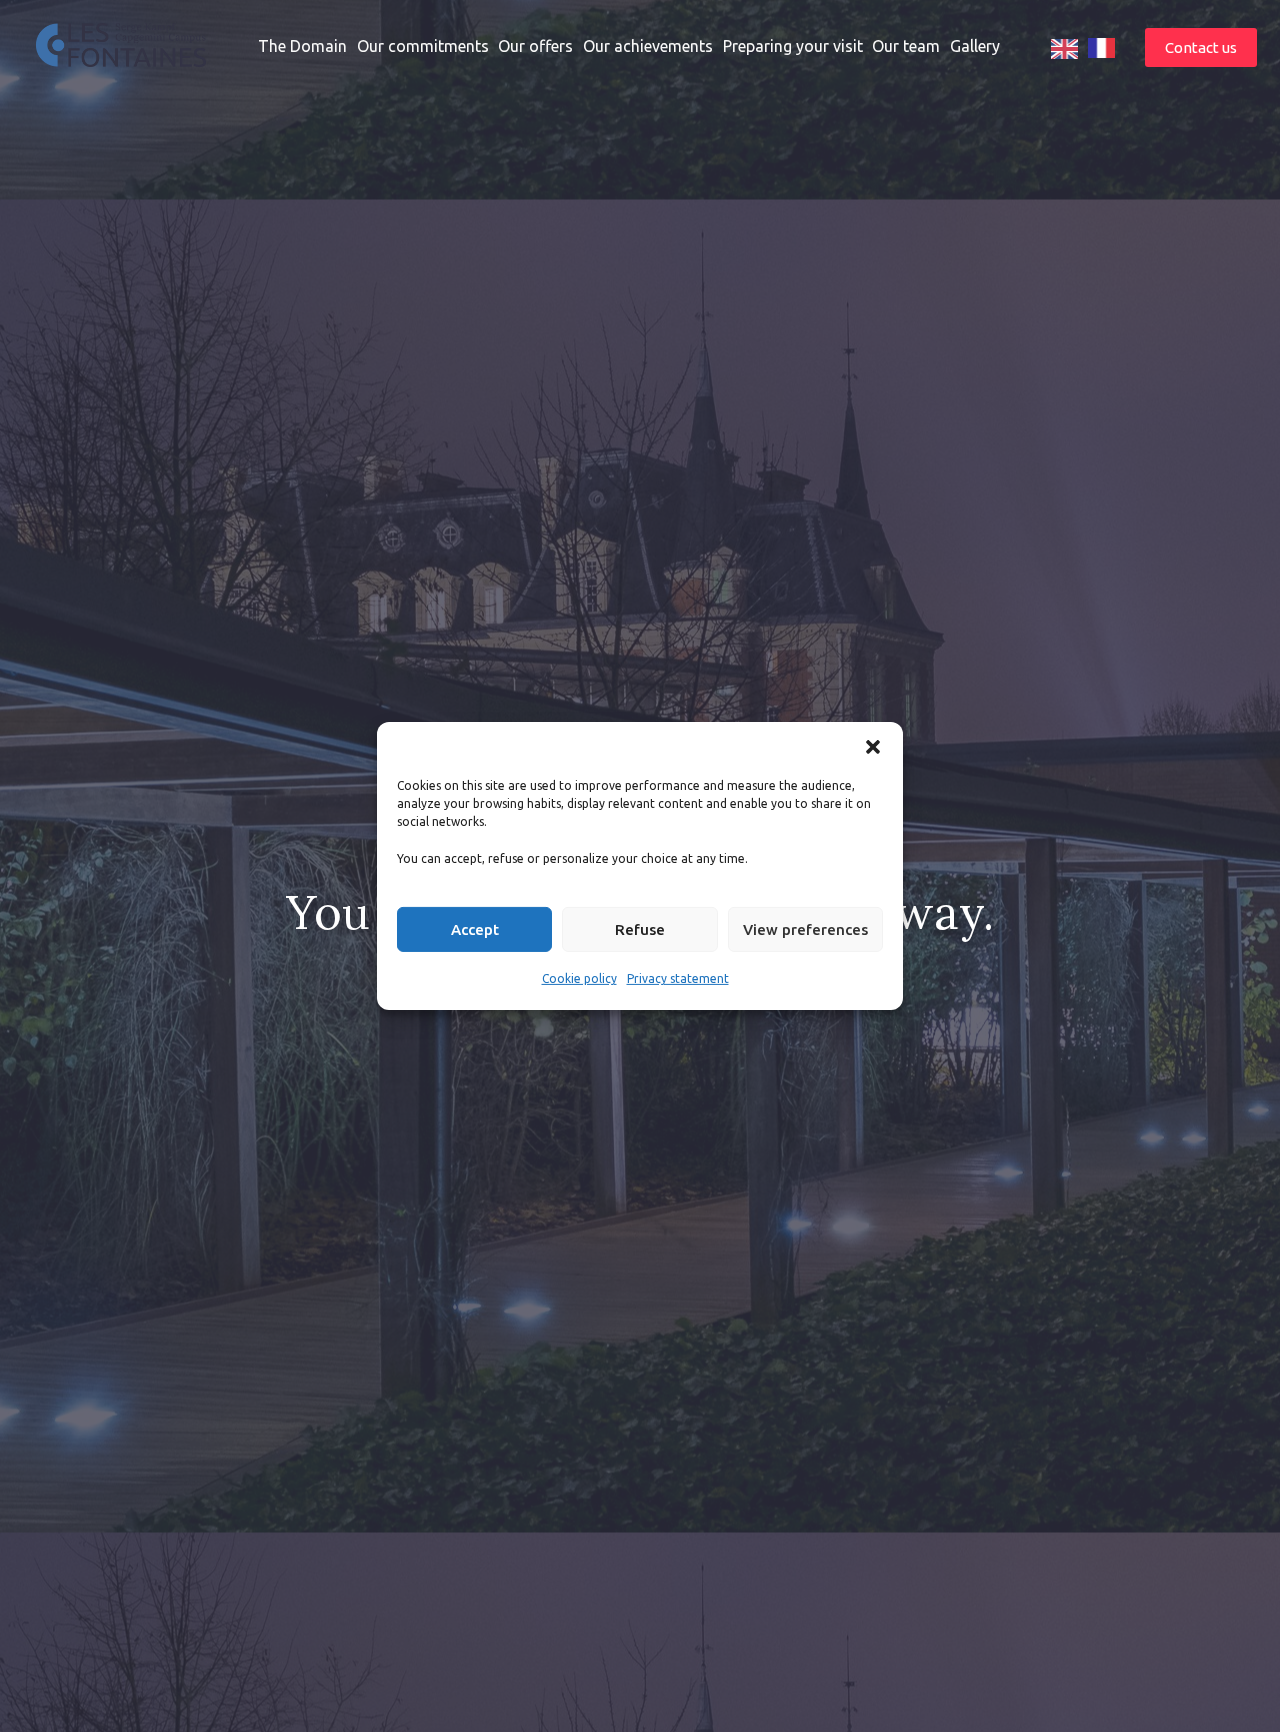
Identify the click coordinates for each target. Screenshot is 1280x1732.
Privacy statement (678, 978)
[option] (1101, 47)
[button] (873, 747)
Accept (475, 929)
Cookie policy (579, 978)
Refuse (640, 929)
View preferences (805, 929)
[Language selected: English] (1088, 46)
